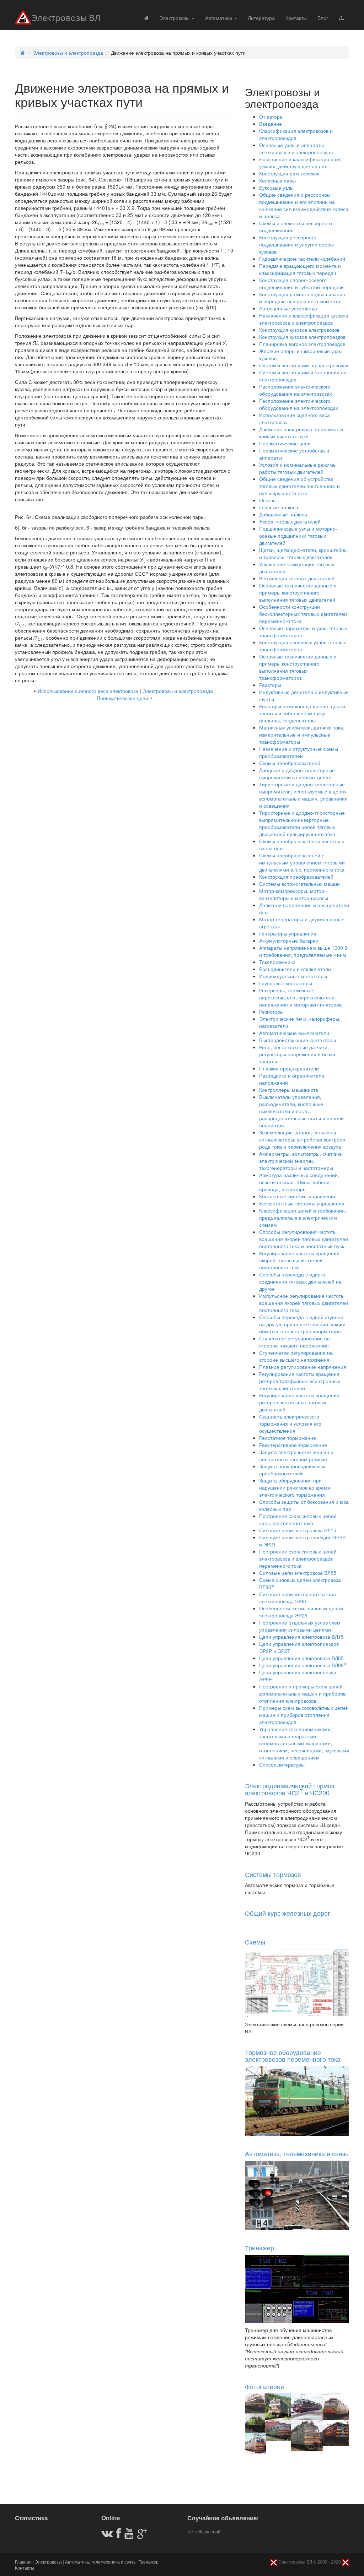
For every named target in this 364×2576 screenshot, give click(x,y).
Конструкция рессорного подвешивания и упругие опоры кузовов (296, 244)
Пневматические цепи (122, 698)
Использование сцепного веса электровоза (88, 691)
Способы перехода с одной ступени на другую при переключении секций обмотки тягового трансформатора (302, 1324)
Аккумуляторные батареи (289, 940)
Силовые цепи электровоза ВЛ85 (298, 1573)
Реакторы (270, 685)
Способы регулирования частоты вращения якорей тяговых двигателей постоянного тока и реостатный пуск (304, 1239)
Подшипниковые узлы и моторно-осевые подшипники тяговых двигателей (298, 536)
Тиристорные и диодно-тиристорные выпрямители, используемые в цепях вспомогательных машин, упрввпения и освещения (303, 795)
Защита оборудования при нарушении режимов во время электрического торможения (295, 1487)
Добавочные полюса (283, 514)
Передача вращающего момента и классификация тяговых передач (300, 269)
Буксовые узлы (276, 188)
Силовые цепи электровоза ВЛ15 (298, 1530)
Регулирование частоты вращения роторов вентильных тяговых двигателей (299, 1402)
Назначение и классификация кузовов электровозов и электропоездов (304, 319)
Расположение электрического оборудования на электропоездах (299, 404)
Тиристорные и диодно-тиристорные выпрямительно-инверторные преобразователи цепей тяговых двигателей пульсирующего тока (302, 823)
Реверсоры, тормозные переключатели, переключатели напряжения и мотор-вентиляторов (300, 997)
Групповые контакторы (286, 983)
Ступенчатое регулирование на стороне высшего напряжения (296, 1356)
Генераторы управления (288, 933)
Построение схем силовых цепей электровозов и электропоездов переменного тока (298, 1558)
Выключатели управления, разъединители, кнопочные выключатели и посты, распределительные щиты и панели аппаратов (301, 1111)
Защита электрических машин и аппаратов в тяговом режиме (296, 1455)
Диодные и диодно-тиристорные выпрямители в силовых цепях (297, 774)
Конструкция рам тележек (289, 173)
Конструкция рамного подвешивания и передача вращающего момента (302, 298)
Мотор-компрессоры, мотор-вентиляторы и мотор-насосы (294, 894)
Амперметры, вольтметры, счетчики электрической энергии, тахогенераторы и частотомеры (301, 1161)
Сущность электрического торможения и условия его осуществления (290, 1423)
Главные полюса (279, 507)
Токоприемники (277, 962)
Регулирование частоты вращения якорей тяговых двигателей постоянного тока (299, 1260)
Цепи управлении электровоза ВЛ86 (303, 1665)
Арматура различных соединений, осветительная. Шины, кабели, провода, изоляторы (299, 1182)
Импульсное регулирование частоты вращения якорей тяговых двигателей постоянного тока (304, 1303)
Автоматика (219, 18)
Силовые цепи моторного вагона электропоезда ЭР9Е (298, 1598)
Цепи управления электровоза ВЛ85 (301, 1658)
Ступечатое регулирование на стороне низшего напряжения (295, 1342)
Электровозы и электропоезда (68, 53)
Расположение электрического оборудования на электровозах (296, 390)
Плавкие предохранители (289, 1068)
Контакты (296, 18)
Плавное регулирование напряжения (303, 1367)
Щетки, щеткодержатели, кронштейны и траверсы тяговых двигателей (303, 553)
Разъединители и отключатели (295, 969)
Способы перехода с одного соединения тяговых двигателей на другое (300, 1281)
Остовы (268, 500)
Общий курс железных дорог (288, 1913)
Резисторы (271, 1012)
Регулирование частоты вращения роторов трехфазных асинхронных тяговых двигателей (300, 1381)
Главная (23, 2562)
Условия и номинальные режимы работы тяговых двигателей (298, 468)
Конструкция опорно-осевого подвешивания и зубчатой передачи (301, 283)
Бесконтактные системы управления (302, 1203)
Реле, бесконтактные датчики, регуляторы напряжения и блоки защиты (297, 1054)
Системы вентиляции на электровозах (304, 365)
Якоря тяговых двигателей (290, 521)
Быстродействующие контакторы (298, 1040)
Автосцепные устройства (288, 308)
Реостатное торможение (288, 1438)
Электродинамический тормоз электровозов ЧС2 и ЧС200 (290, 1789)
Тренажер (259, 2247)
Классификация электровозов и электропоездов (296, 134)
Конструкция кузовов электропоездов (302, 337)
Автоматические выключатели (294, 1033)
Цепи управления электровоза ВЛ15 (301, 1637)
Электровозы (175, 18)
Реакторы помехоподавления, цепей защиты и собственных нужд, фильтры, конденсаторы (302, 713)
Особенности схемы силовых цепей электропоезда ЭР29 (301, 1612)
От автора (271, 116)
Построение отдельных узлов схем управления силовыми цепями (300, 1626)
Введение (271, 124)
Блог (323, 18)
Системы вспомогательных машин (299, 884)
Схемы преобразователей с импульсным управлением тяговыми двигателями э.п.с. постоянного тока (302, 862)
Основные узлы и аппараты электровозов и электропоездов (296, 148)
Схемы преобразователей (290, 763)
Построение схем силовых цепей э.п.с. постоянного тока (298, 1519)
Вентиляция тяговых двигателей (297, 578)
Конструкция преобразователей (296, 877)
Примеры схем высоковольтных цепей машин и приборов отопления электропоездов (304, 1715)
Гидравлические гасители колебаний (302, 259)
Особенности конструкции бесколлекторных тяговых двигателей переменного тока (303, 614)
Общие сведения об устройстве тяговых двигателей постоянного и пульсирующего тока (299, 486)
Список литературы (282, 1764)
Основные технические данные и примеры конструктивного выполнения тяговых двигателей (298, 592)
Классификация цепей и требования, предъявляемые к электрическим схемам (303, 1218)
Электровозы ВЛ (66, 18)
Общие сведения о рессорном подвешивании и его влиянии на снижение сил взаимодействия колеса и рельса (304, 205)
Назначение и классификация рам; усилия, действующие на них (300, 163)
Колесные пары (277, 180)
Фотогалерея (264, 2386)
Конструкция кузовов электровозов (299, 330)
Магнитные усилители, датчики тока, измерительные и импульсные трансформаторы (302, 734)
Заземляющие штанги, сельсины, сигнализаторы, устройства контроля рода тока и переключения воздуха (302, 1139)
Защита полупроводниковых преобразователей (292, 1470)
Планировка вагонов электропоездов (302, 344)
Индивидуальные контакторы (293, 976)
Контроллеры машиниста (289, 1090)
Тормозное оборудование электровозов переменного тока (293, 2056)
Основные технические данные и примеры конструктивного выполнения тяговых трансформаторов (298, 667)
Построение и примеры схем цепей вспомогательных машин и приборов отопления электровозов (302, 1693)
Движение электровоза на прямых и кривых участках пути (301, 433)
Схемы (255, 1942)
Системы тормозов (273, 1874)
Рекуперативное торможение (293, 1445)
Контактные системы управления (298, 1196)
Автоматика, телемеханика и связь (297, 2153)
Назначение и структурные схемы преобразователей (299, 752)
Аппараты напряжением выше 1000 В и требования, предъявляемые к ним (303, 951)
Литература (261, 18)
